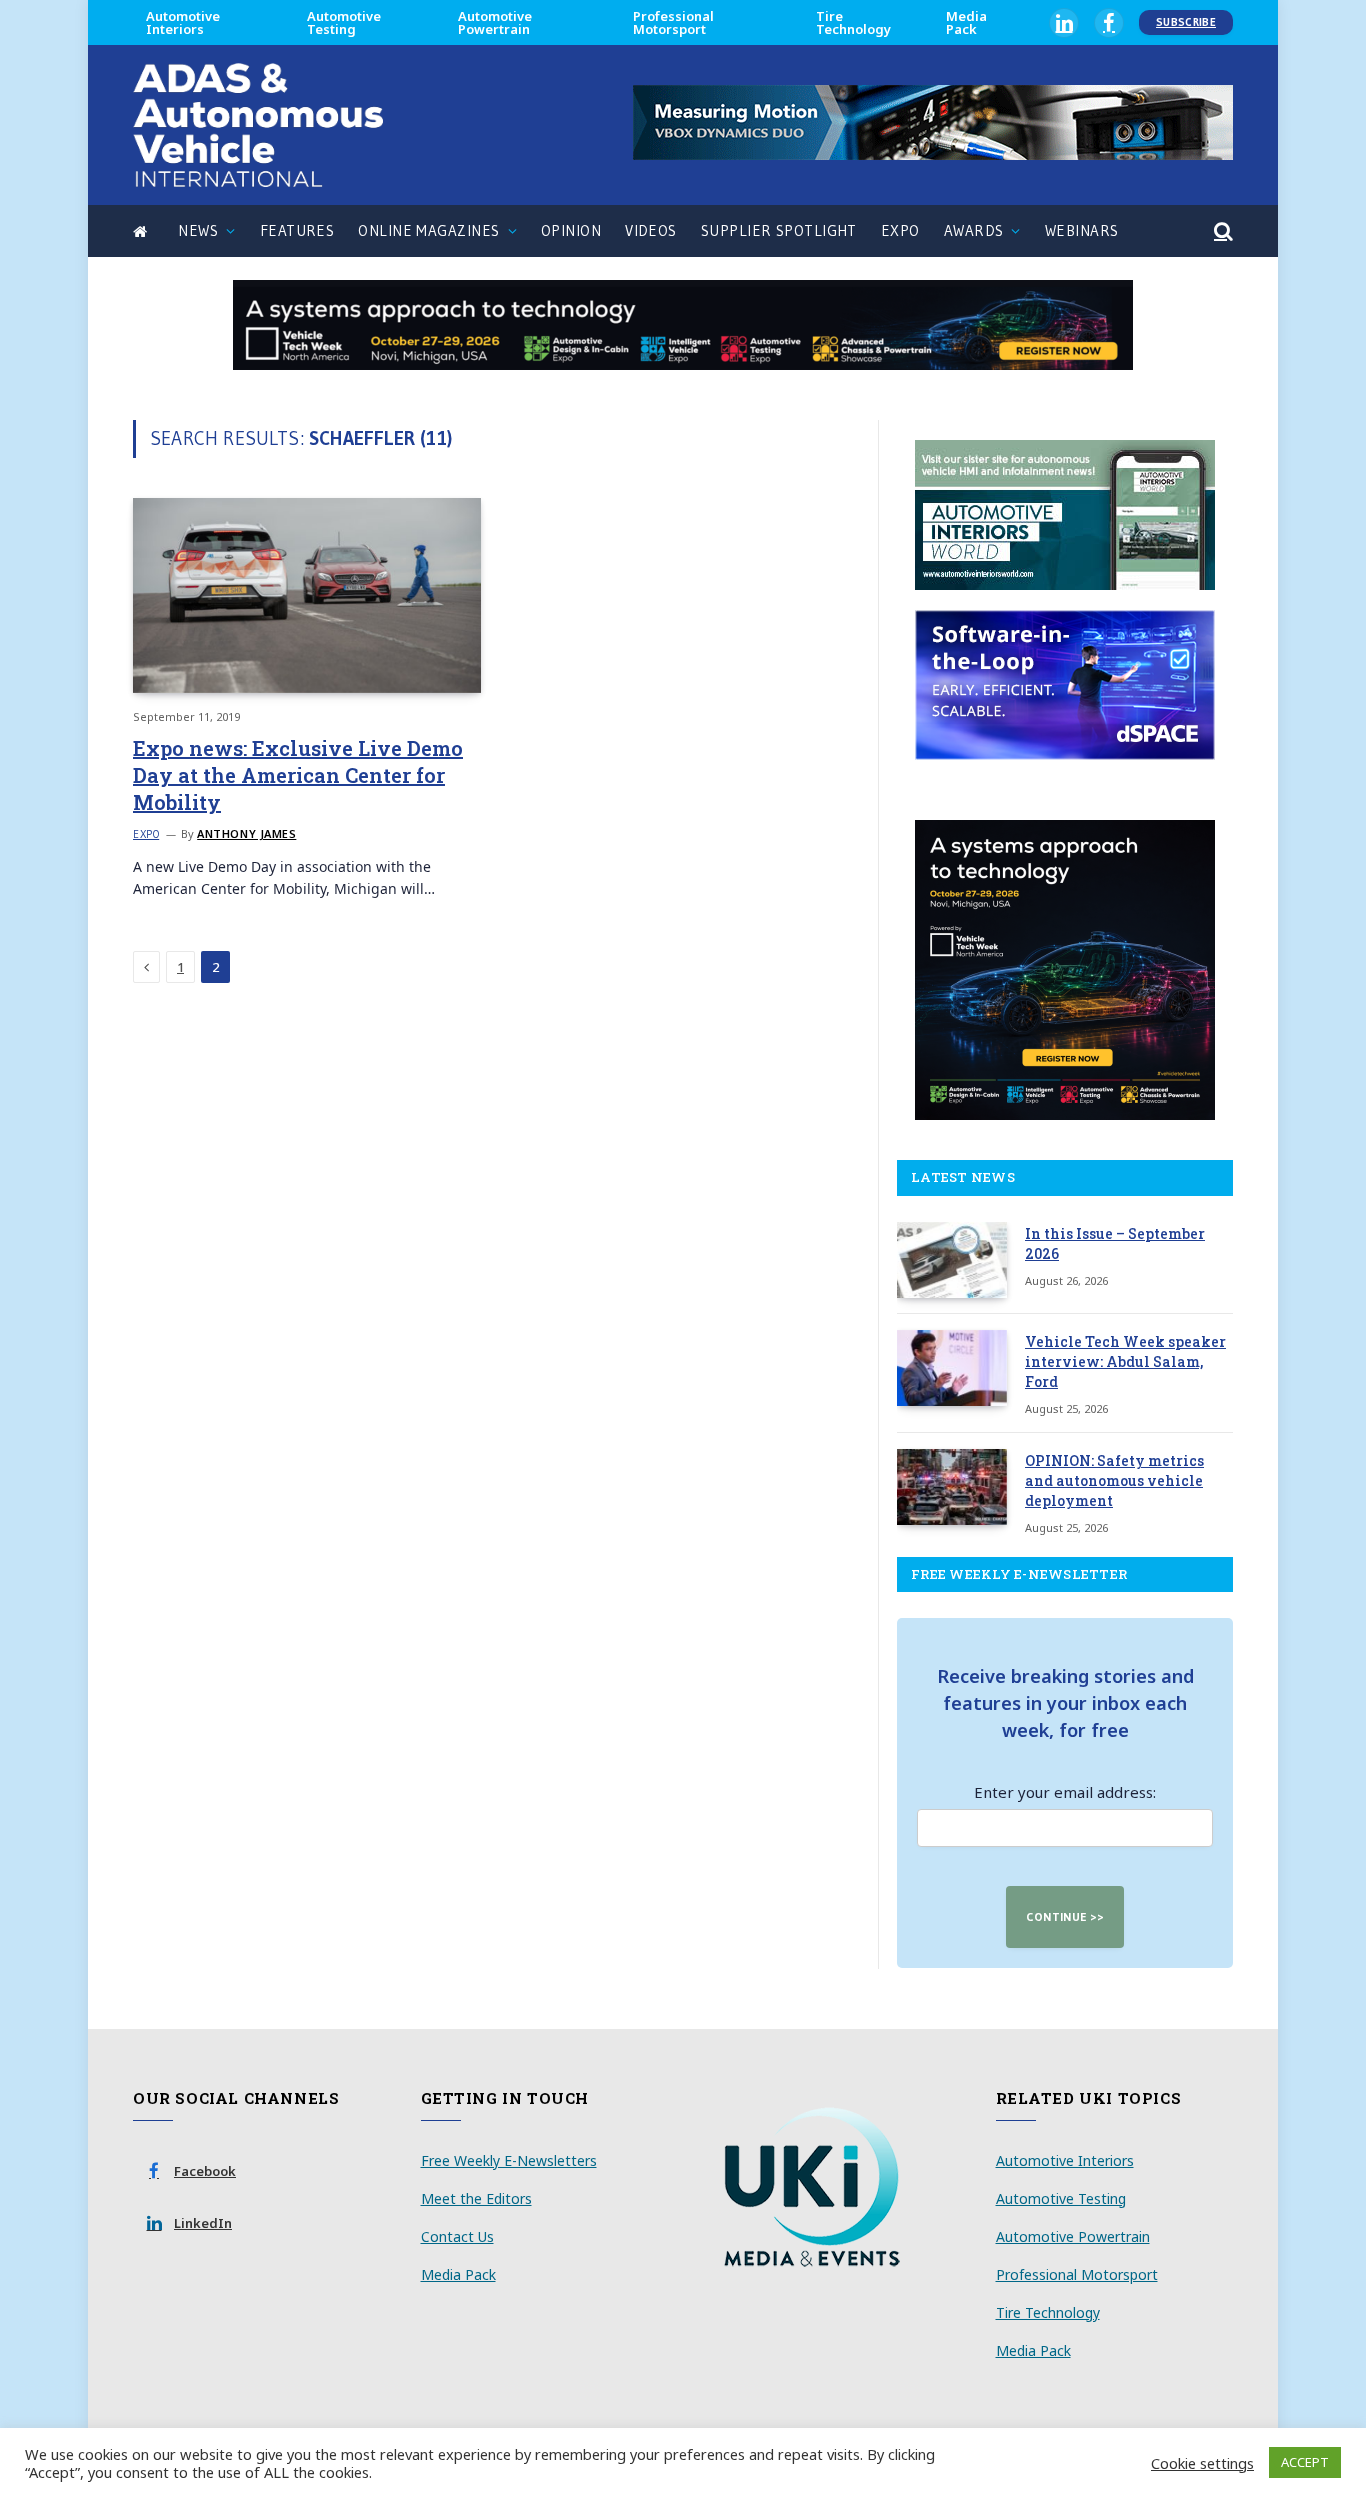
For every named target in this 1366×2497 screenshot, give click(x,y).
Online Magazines (428, 230)
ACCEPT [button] (1305, 2462)
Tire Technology (853, 22)
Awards (974, 230)
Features (297, 230)
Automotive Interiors (183, 22)
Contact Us (457, 2236)
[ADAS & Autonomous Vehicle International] (258, 125)
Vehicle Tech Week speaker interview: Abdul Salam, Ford (1125, 1361)
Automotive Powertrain (495, 22)
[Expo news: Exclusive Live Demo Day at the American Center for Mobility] (307, 595)
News (198, 230)
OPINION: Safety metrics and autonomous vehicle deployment (1114, 1480)
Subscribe (1186, 22)
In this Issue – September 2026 (1115, 1243)
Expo (900, 230)
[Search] (1221, 231)
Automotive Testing (344, 22)
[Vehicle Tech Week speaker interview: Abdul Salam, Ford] (952, 1368)
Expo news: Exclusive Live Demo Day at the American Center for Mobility (298, 775)
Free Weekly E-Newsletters (509, 2160)
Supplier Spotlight (779, 230)
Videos (651, 230)
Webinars (1082, 230)
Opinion (571, 230)
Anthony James (246, 833)
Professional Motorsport (673, 22)
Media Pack (966, 22)
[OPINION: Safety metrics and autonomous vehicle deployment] (952, 1487)
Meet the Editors (476, 2198)
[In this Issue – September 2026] (952, 1260)
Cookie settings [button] (1202, 2463)
